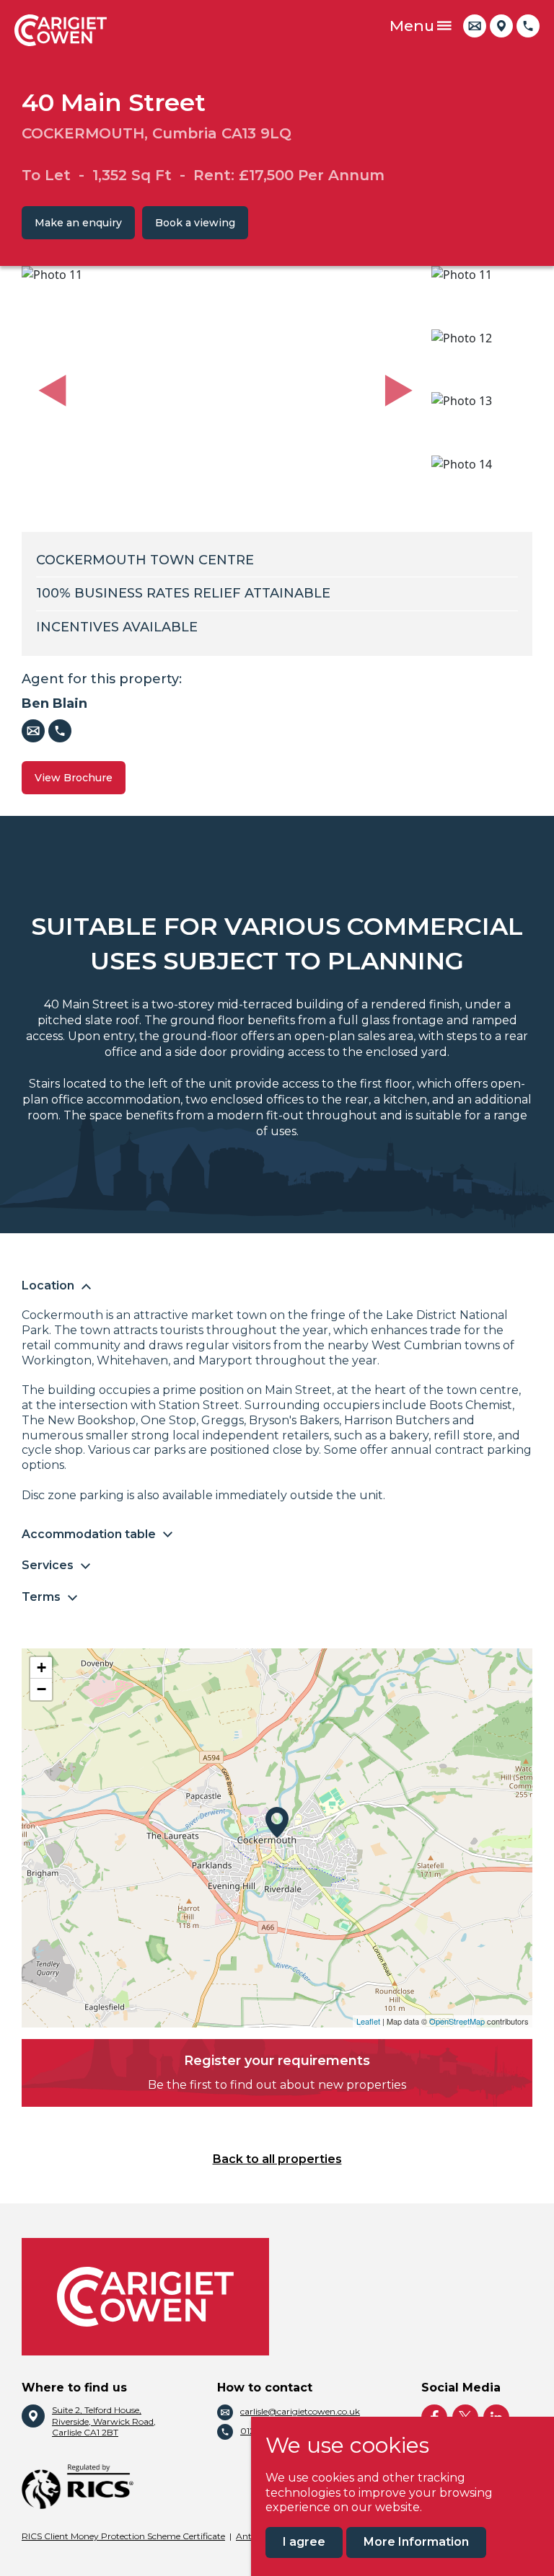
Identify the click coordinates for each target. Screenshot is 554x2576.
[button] (52, 391)
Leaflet (368, 2021)
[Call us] (528, 26)
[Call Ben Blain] (60, 731)
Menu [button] (412, 26)
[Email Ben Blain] (33, 731)
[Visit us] (501, 26)
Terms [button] (41, 1597)
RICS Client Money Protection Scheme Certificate (123, 2536)
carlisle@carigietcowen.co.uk (300, 2411)
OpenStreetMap (457, 2021)
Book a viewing (195, 223)
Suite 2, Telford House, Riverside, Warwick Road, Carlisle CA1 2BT (104, 2421)
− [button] (41, 1689)
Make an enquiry (78, 223)
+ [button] (41, 1667)
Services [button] (48, 1565)
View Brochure (74, 778)
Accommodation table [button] (89, 1534)
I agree (304, 2542)
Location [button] (48, 1285)
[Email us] (475, 26)
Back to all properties (277, 2159)
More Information (416, 2542)
